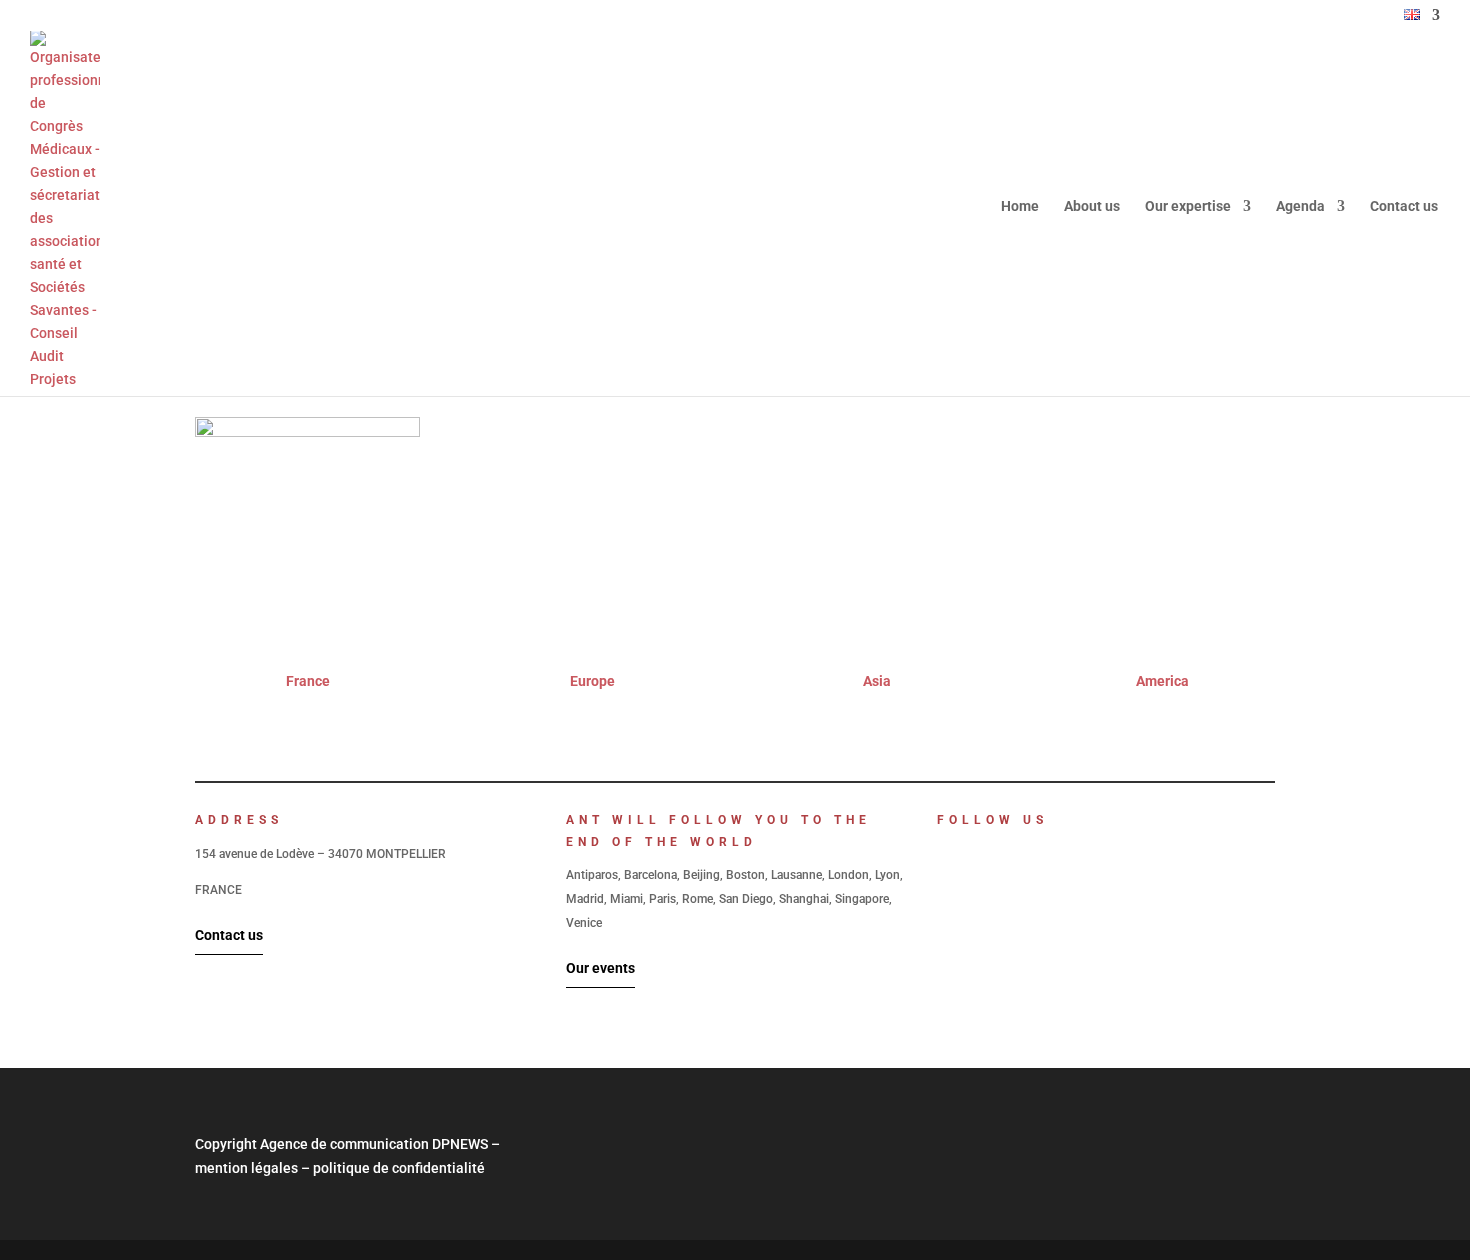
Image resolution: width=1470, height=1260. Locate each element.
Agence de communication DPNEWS (374, 1144)
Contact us (1404, 206)
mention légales (246, 1168)
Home (1020, 206)
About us (1092, 206)
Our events (600, 968)
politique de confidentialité (399, 1168)
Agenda (1300, 206)
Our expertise (1188, 206)
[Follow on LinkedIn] (943, 854)
